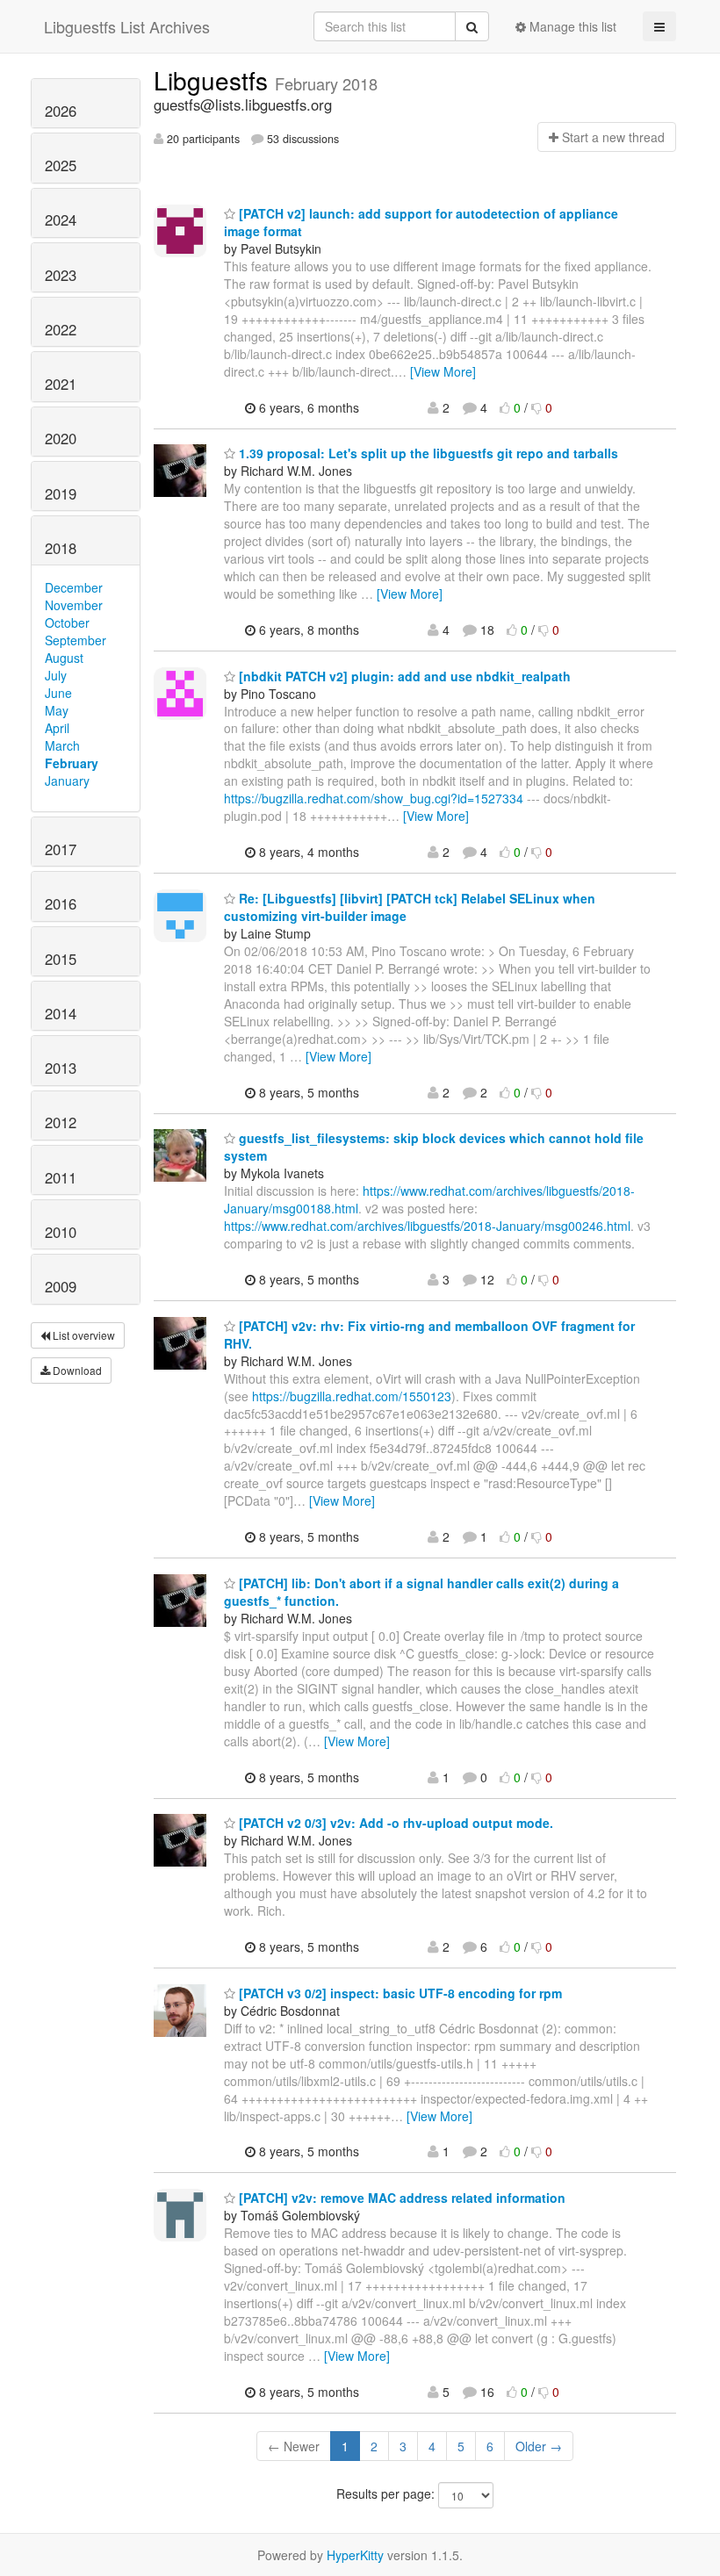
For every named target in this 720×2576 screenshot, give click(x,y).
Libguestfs (214, 80)
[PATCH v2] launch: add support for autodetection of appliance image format (421, 222)
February (72, 763)
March (62, 745)
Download (76, 1370)
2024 (61, 219)
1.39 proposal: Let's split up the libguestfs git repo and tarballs (427, 453)
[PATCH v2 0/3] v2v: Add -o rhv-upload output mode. (394, 1823)
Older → (539, 2446)
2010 (61, 1232)
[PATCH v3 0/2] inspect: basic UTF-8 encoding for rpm (399, 1993)
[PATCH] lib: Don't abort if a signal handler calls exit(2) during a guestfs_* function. (421, 1592)
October (67, 622)
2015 (61, 959)
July (56, 675)
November (74, 605)
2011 (61, 1177)
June (58, 693)
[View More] (443, 371)
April (57, 728)
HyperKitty (355, 2555)
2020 (61, 438)
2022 (61, 329)
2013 (61, 1068)
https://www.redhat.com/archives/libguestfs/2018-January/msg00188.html (429, 1199)
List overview (83, 1335)
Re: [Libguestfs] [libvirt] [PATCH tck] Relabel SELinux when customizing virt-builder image (410, 907)
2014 (61, 1013)
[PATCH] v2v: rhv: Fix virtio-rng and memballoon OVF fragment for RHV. (429, 1335)
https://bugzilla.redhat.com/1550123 (352, 1396)
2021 (61, 384)
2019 (61, 493)
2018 (61, 548)
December (74, 587)
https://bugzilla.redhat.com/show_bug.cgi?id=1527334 (374, 798)
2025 (61, 165)
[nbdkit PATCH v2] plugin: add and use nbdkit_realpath (403, 676)
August (64, 658)
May (57, 710)
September (76, 640)
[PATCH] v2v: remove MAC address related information (400, 2198)
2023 (61, 275)
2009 (61, 1286)
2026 (61, 111)
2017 (61, 849)
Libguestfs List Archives (127, 26)
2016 (61, 903)
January (67, 781)
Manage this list (571, 26)
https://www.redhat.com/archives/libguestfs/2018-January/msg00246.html (427, 1226)
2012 (61, 1122)
